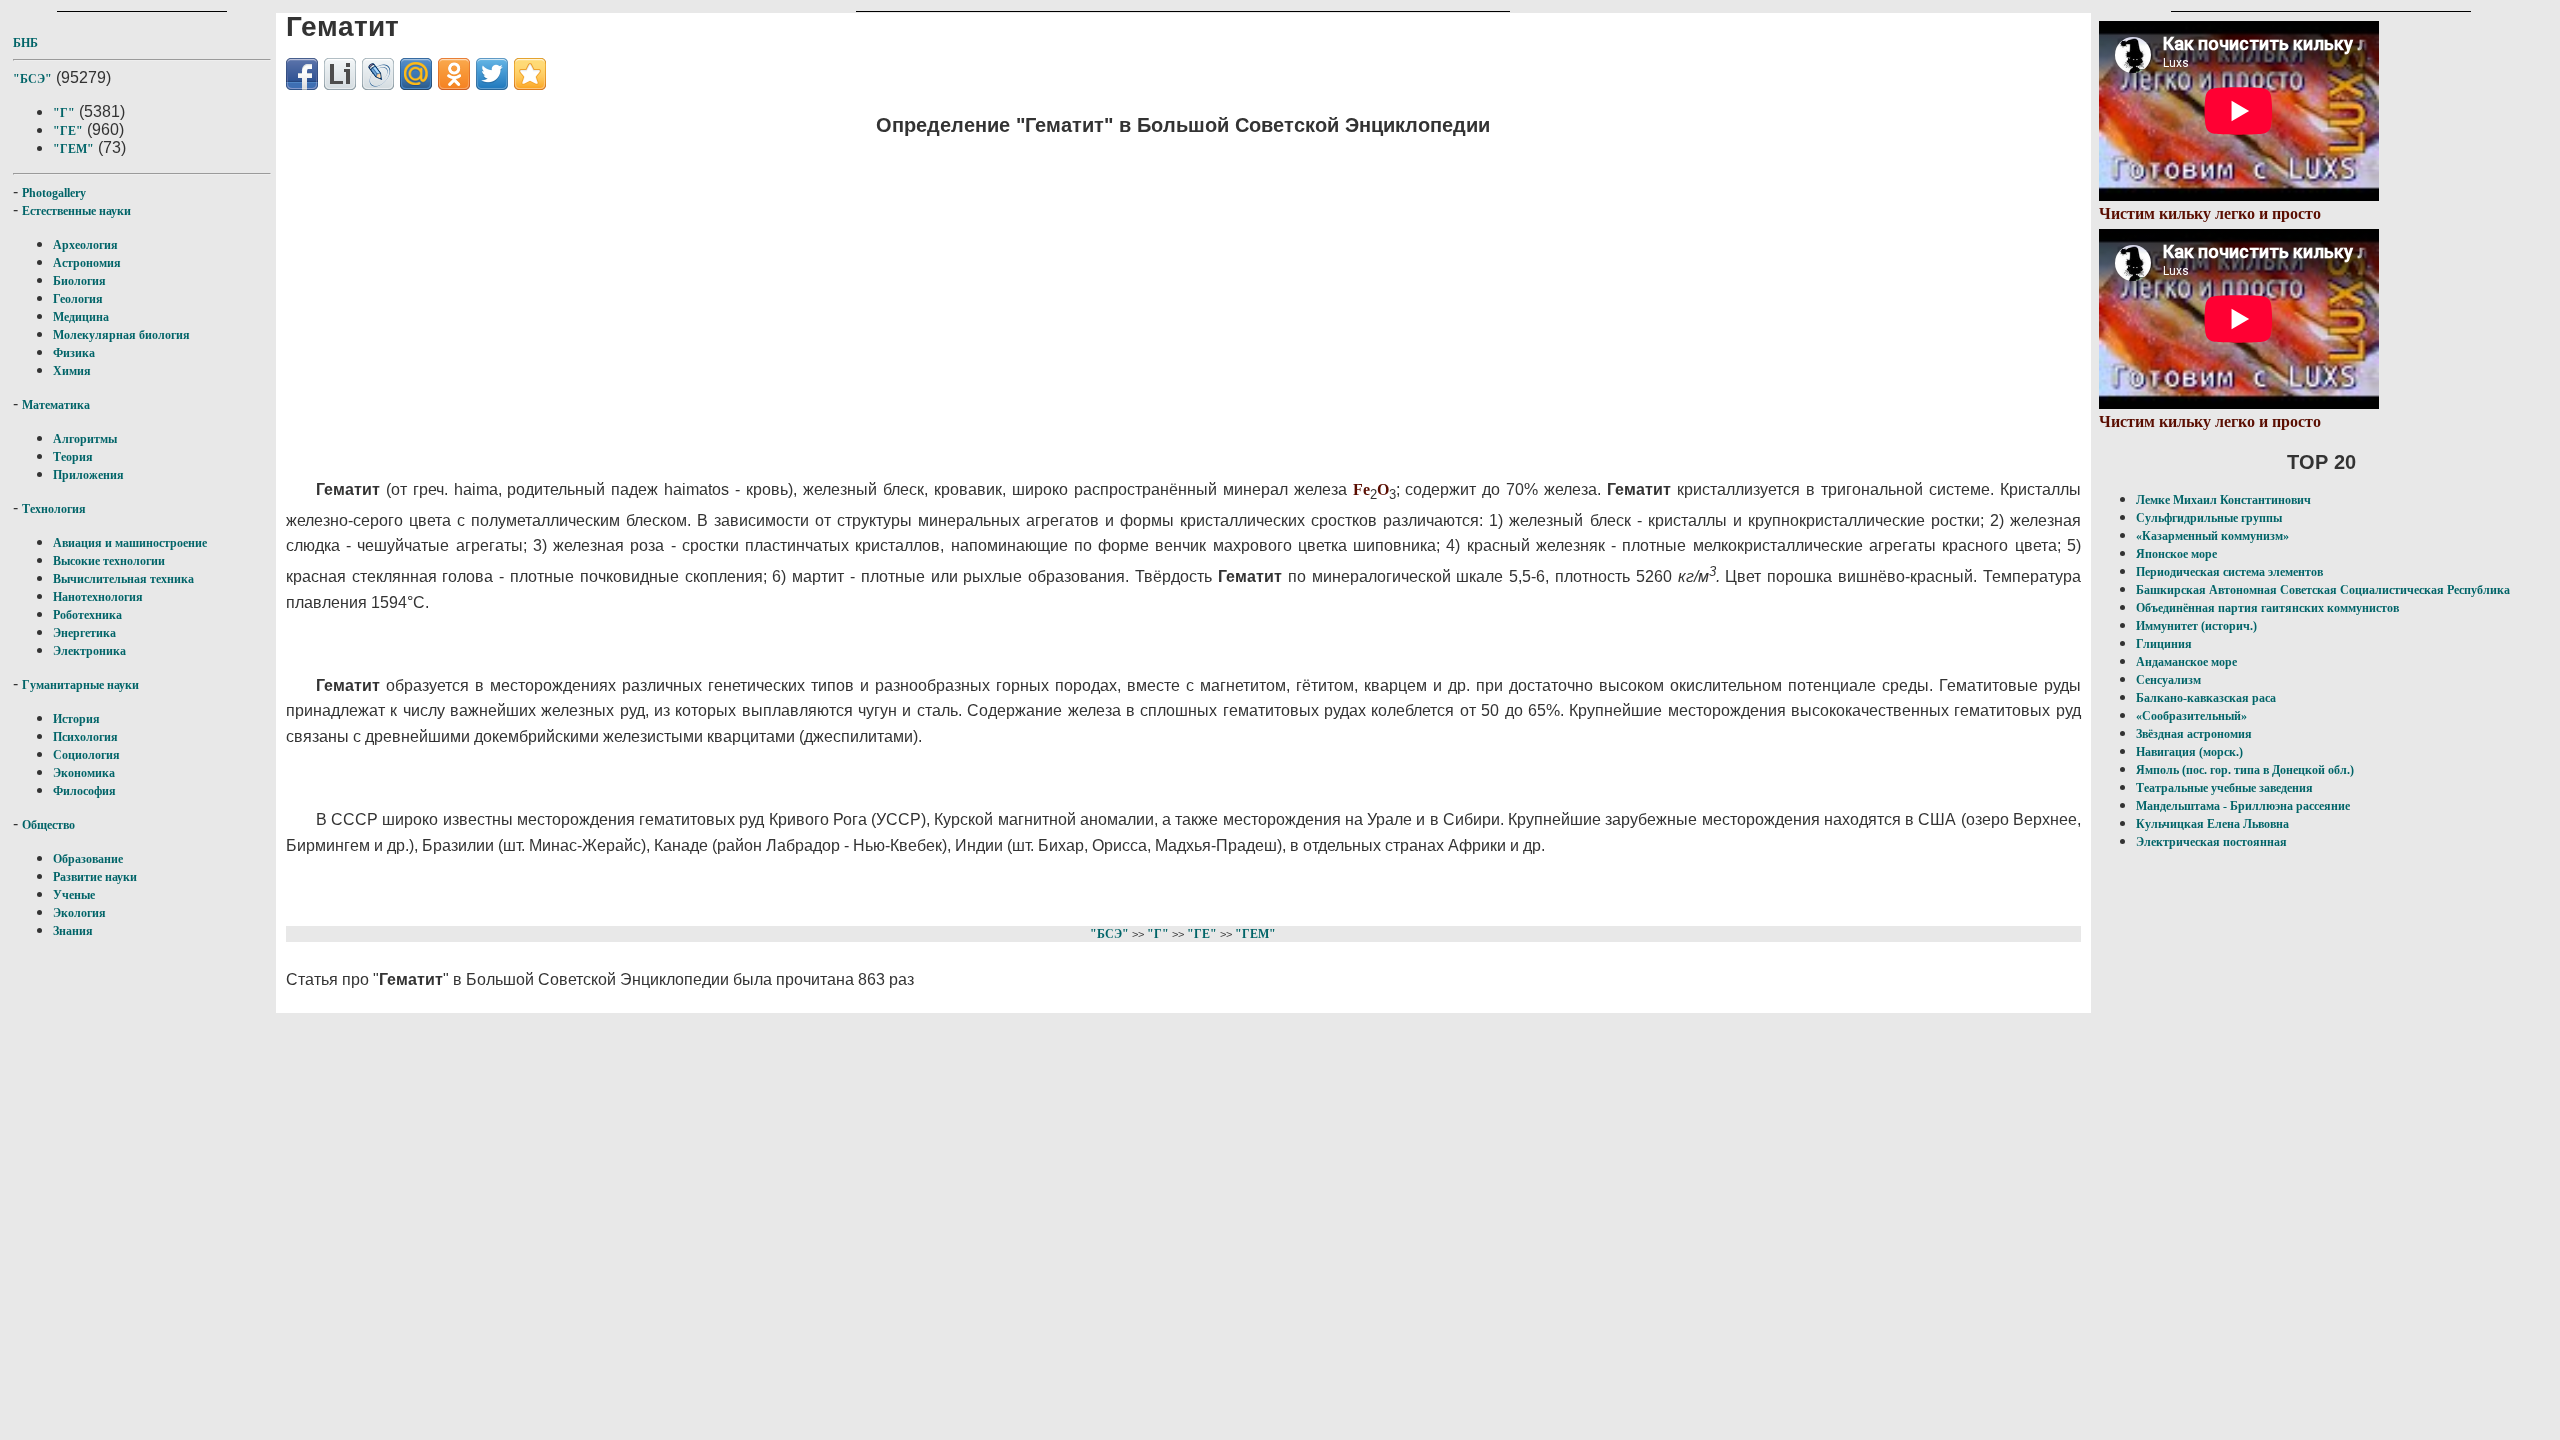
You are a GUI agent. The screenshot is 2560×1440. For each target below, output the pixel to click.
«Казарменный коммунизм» (2212, 536)
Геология (78, 299)
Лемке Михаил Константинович (2223, 500)
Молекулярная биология (121, 335)
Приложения (88, 475)
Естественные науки (76, 211)
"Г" (64, 113)
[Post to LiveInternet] (340, 74)
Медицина (81, 317)
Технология (54, 509)
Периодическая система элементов (2229, 572)
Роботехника (87, 615)
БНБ (25, 43)
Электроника (89, 651)
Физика (74, 353)
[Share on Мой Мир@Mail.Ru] (416, 74)
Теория (73, 457)
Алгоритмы (85, 439)
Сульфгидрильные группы (2209, 518)
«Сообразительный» (2191, 716)
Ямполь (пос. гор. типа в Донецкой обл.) (2245, 770)
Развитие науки (95, 877)
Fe (1361, 489)
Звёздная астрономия (2194, 734)
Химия (72, 371)
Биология (79, 281)
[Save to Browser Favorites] (530, 74)
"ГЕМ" (73, 149)
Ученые (74, 895)
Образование (88, 859)
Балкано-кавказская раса (2206, 698)
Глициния (2164, 644)
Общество (48, 825)
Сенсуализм (2168, 680)
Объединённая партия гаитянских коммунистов (2267, 608)
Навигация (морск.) (2189, 752)
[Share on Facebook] (302, 74)
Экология (79, 913)
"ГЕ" (68, 131)
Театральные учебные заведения (2224, 788)
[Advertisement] (886, 295)
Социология (86, 755)
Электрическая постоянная (2211, 842)
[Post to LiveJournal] (378, 74)
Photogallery (54, 193)
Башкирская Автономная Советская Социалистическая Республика (2323, 590)
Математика (56, 405)
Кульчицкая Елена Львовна (2212, 824)
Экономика (84, 773)
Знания (73, 931)
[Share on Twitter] (492, 74)
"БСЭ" (32, 79)
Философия (84, 791)
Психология (85, 737)
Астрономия (87, 263)
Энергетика (84, 633)
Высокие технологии (109, 561)
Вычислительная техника (123, 579)
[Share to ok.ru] (454, 74)
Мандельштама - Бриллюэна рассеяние (2243, 806)
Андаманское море (2186, 662)
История (76, 719)
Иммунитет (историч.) (2196, 626)
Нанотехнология (98, 597)
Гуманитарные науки (80, 685)
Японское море (2176, 554)
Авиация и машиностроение (130, 543)
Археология (85, 245)
